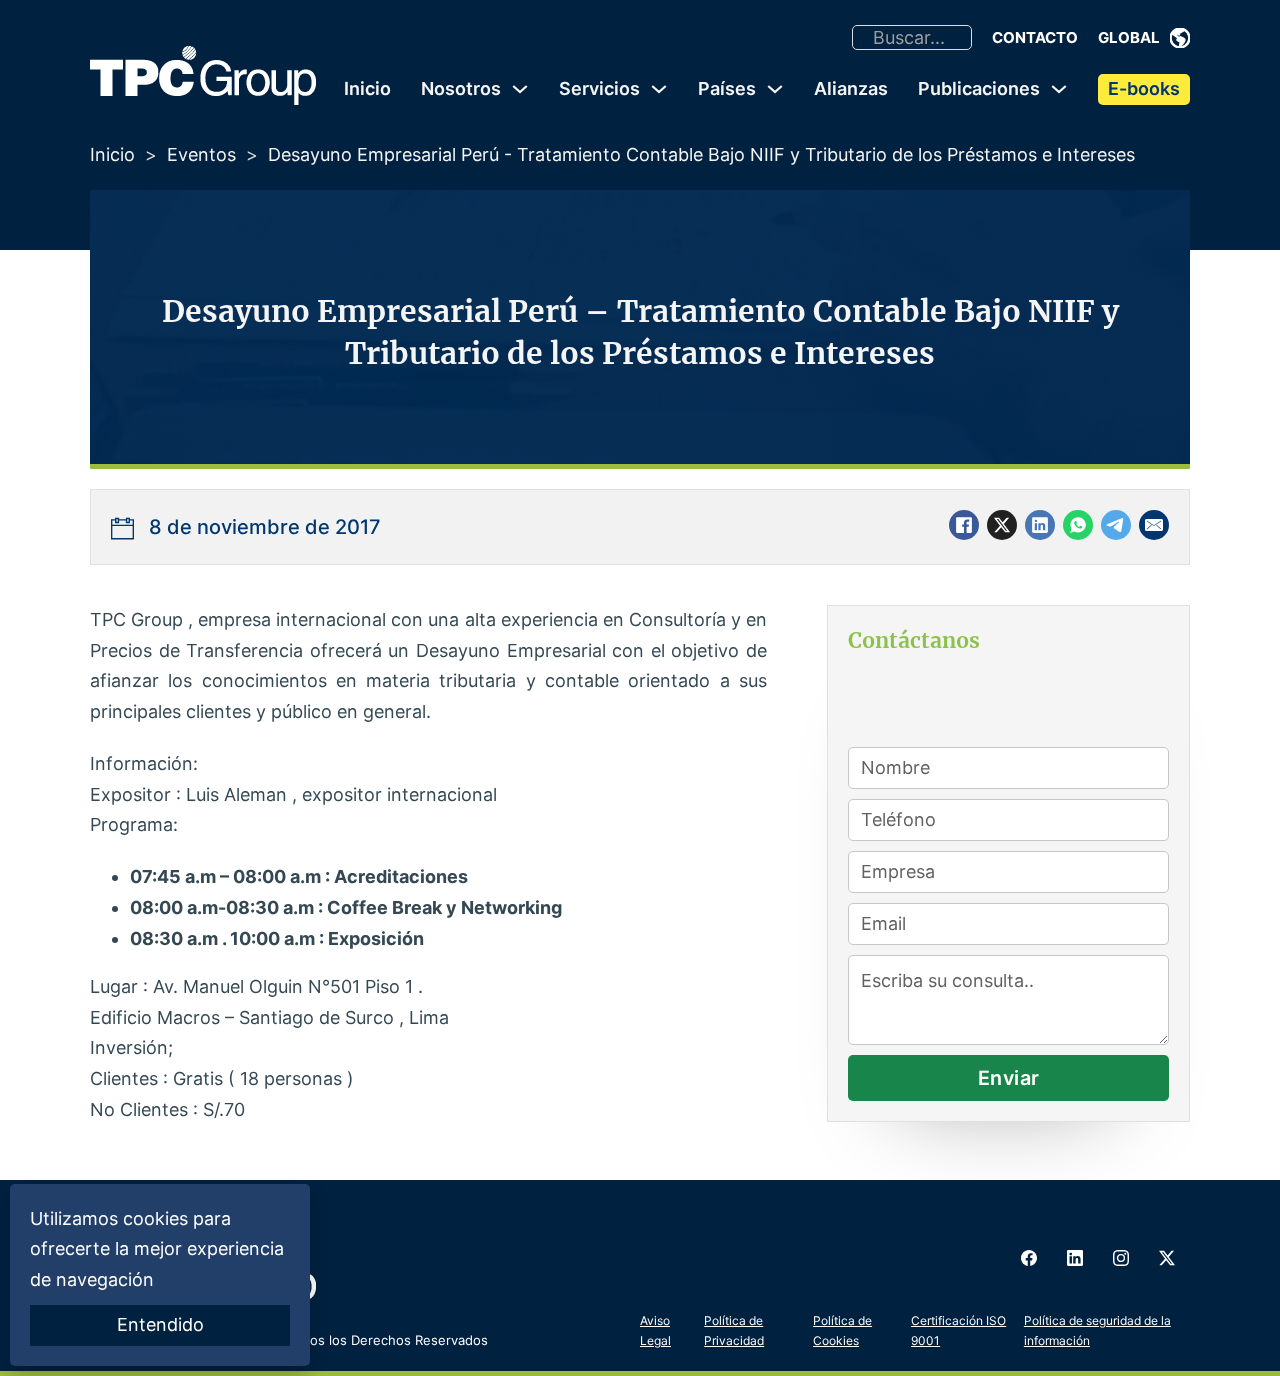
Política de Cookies (842, 1330)
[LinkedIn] (1040, 525)
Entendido (160, 1324)
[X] (1002, 525)
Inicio (367, 88)
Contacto (1035, 37)
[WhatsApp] (1078, 525)
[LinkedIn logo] (1075, 1258)
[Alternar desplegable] (1180, 38)
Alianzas (851, 88)
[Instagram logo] (1121, 1258)
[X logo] (1167, 1258)
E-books (1144, 88)
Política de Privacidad (734, 1330)
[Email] (1154, 525)
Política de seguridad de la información (1097, 1330)
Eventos (201, 154)
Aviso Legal (655, 1330)
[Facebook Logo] (1029, 1258)
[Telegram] (1116, 525)
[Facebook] (964, 525)
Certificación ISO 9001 (958, 1330)
